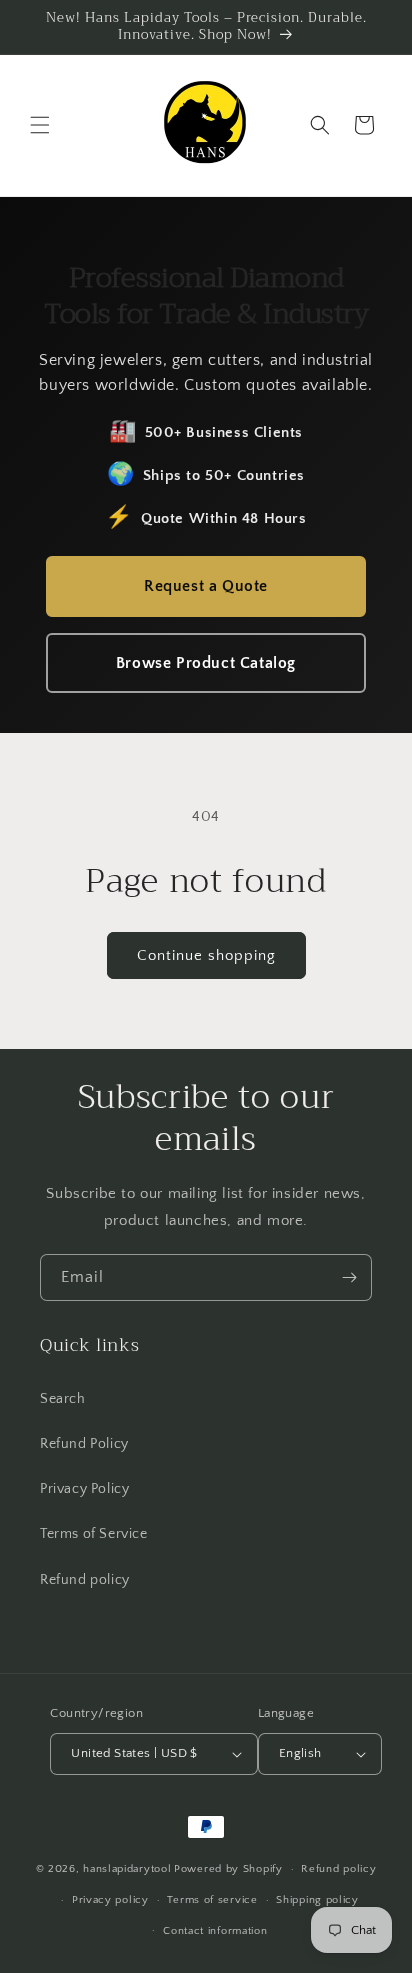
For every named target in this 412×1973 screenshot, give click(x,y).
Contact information (215, 1931)
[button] (40, 125)
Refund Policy (84, 1444)
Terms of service (212, 1900)
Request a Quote (206, 586)
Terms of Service (94, 1534)
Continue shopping (206, 955)
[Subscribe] (349, 1277)
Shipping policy (317, 1900)
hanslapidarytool (127, 1869)
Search (63, 1399)
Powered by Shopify (228, 1869)
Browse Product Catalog (206, 663)
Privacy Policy (84, 1489)
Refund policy (85, 1580)
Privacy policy (110, 1900)
